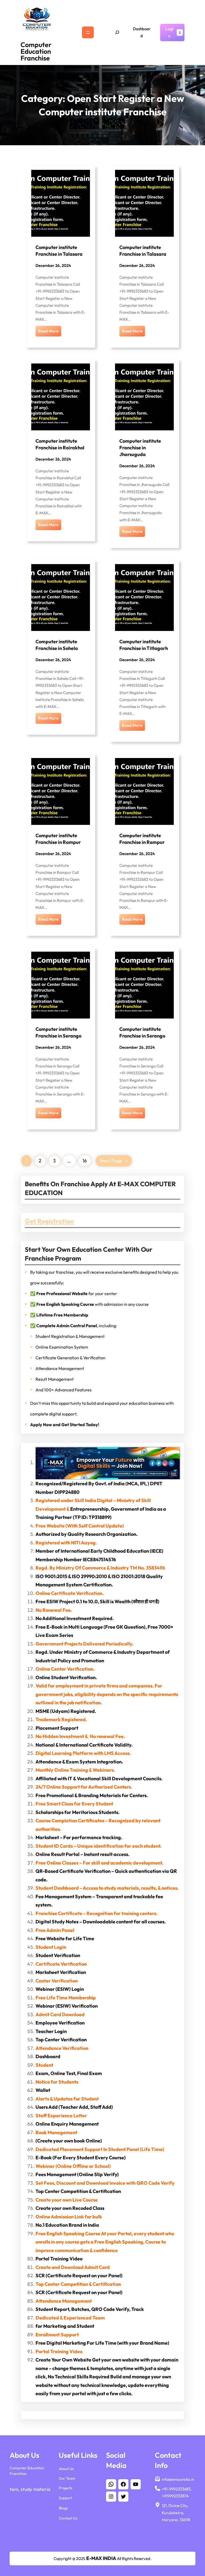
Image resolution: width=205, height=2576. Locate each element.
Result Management (55, 1379)
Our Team (67, 2478)
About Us (66, 2469)
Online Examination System (62, 1347)
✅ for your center (74, 1293)
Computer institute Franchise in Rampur (58, 839)
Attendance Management (60, 1368)
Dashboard (142, 32)
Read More (48, 331)
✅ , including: (74, 1326)
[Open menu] (88, 32)
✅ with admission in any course (89, 1304)
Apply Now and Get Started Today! (65, 1425)
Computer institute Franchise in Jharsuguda (140, 448)
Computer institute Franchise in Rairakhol (60, 444)
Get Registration (49, 1221)
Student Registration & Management (70, 1336)
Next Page (114, 1161)
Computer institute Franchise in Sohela (57, 645)
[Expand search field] (117, 32)
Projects (66, 2488)
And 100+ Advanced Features (64, 1390)
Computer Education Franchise (36, 51)
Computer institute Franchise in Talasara (59, 251)
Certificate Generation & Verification (70, 1358)
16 (85, 1161)
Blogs (63, 2508)
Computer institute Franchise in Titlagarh (144, 645)
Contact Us (68, 2518)
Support (65, 2498)
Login (169, 32)
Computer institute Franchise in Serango (58, 1032)
